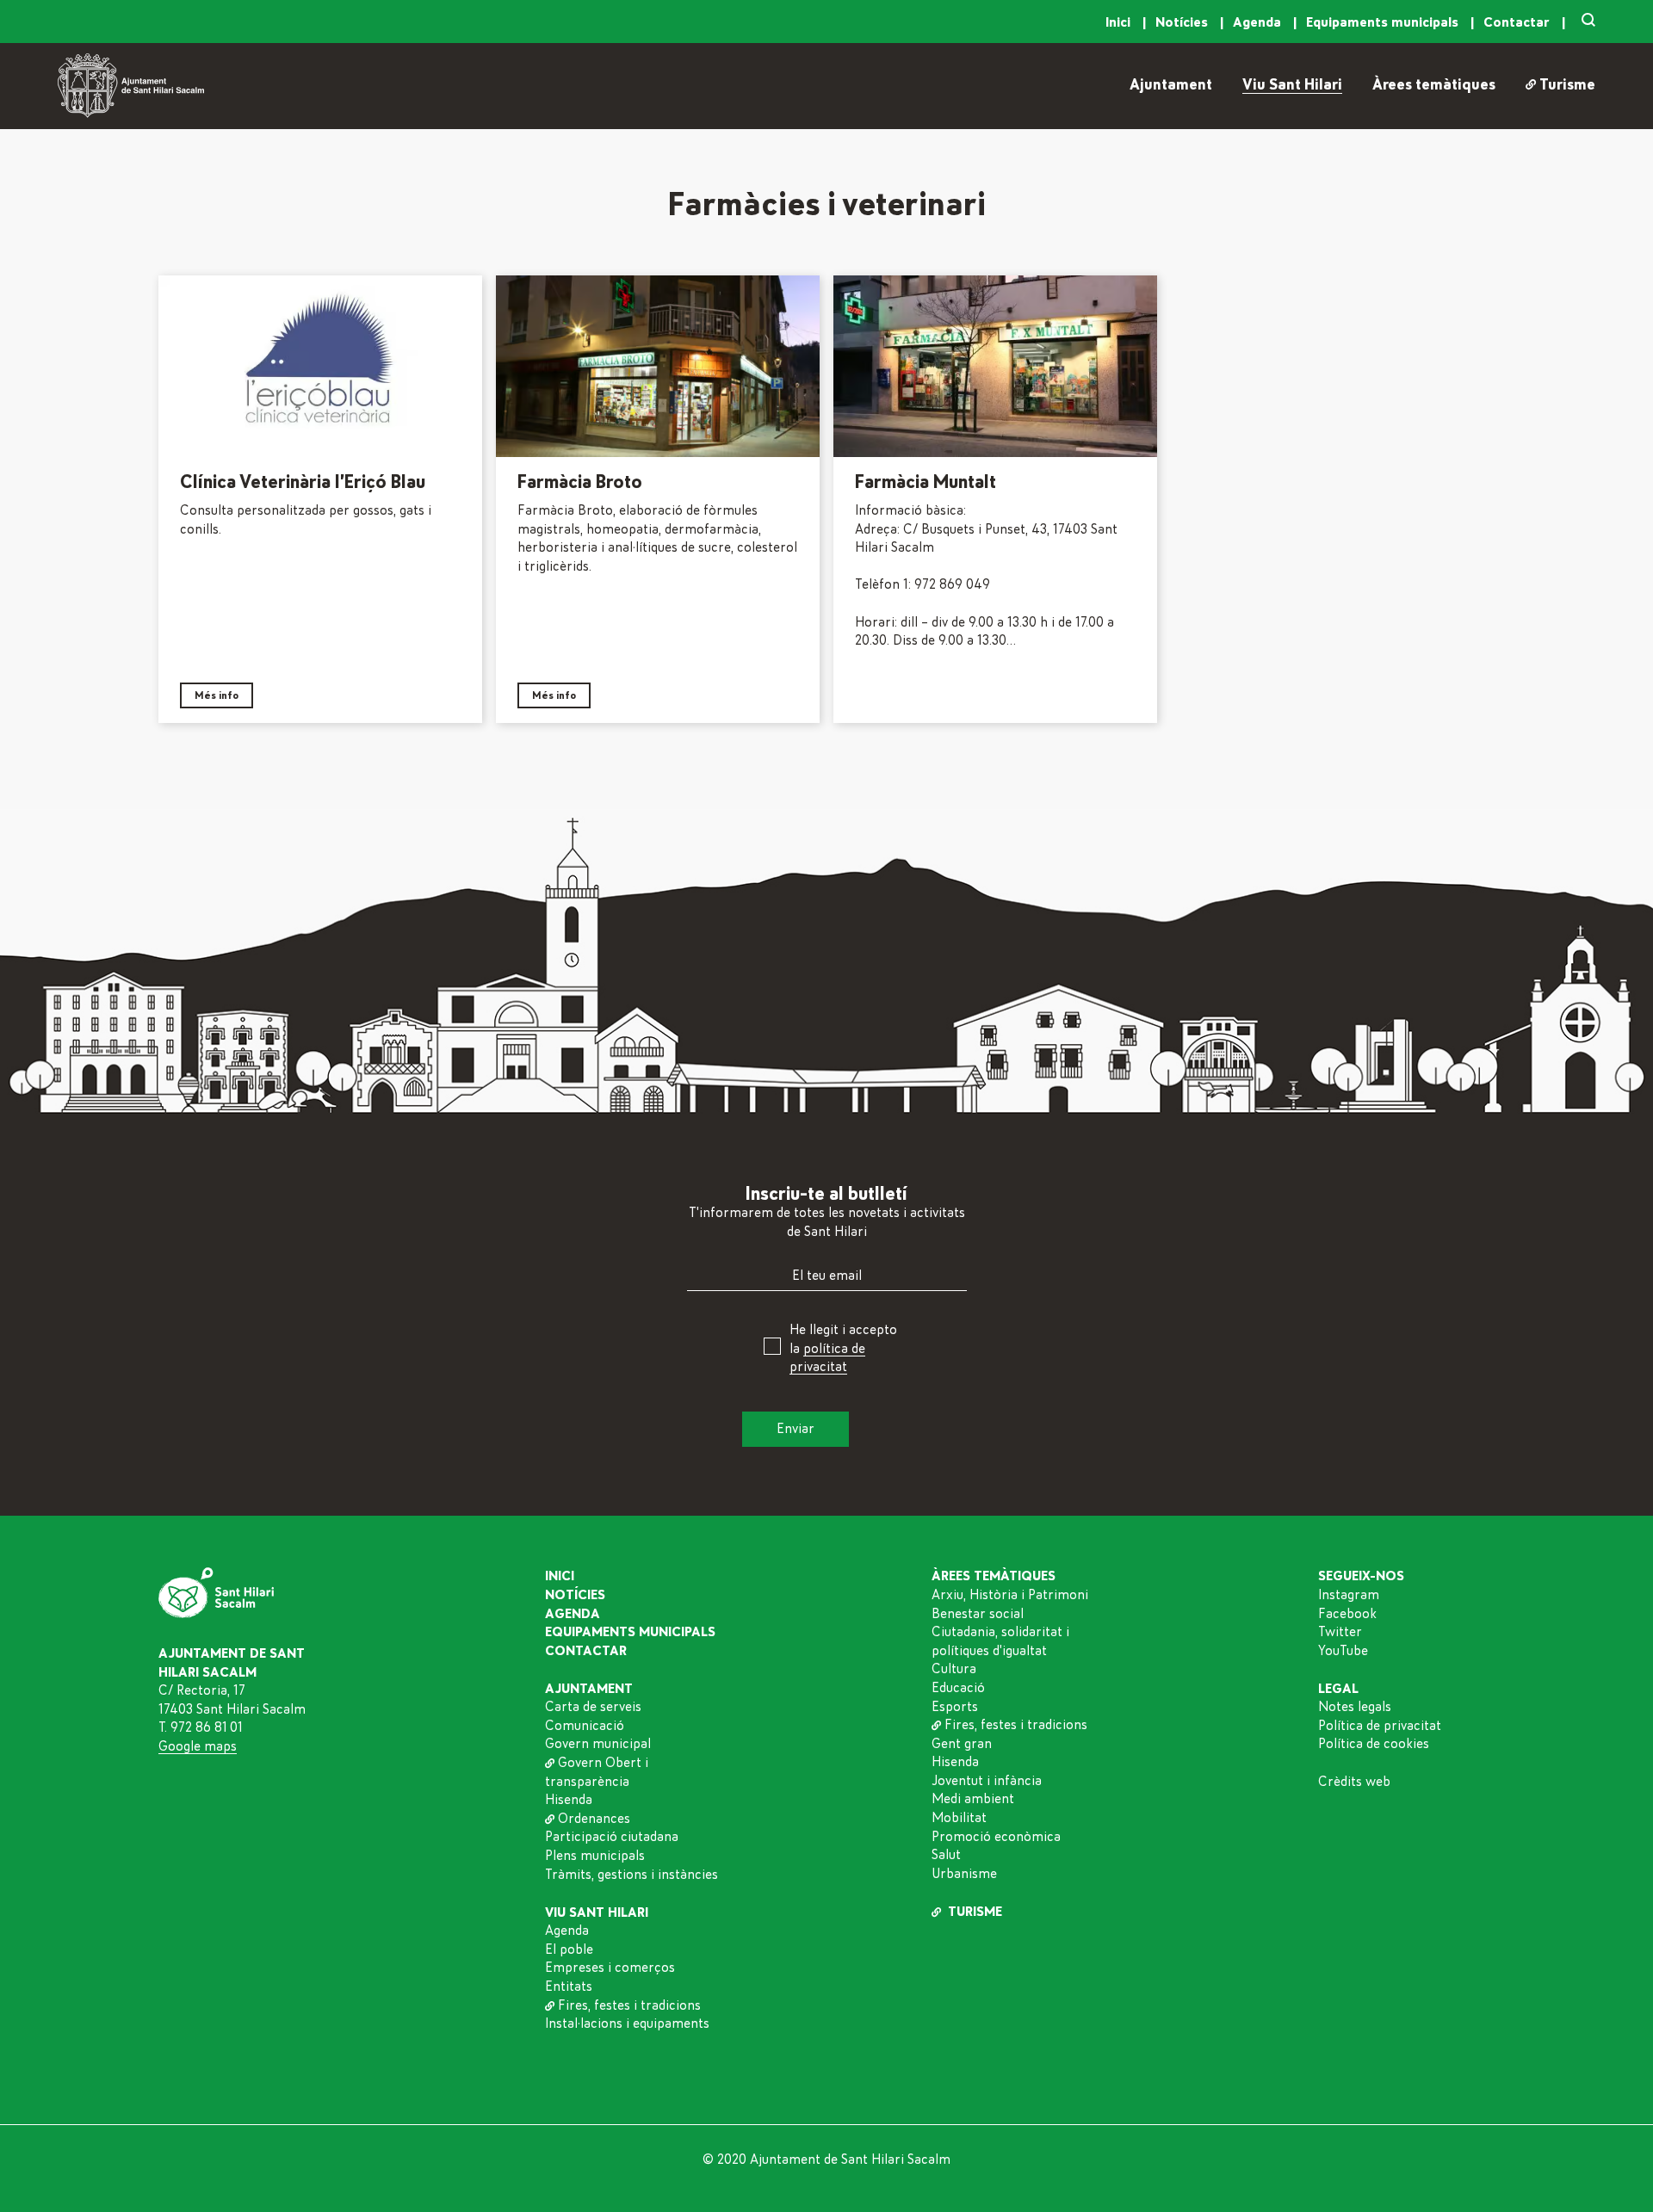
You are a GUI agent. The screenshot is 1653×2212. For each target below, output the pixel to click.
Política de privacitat (1380, 1726)
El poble (569, 1949)
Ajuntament (1171, 85)
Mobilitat (959, 1818)
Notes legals (1355, 1707)
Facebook (1347, 1614)
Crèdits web (1354, 1782)
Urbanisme (964, 1874)
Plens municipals (595, 1856)
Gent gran (962, 1744)
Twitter (1340, 1632)
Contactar (1518, 22)
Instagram (1349, 1595)
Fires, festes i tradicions (629, 2005)
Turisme (1567, 85)
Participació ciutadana (612, 1837)
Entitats (569, 1986)
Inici (1120, 22)
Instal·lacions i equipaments (627, 2024)
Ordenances (594, 1819)
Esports (955, 1707)
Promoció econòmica (996, 1837)
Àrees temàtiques (1434, 85)
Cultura (954, 1669)
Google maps (198, 1746)
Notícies (1183, 22)
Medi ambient (973, 1799)
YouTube (1343, 1651)
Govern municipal (598, 1744)
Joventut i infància (987, 1781)
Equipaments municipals (1384, 22)
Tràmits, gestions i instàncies (631, 1875)
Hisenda (569, 1800)
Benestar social (978, 1614)
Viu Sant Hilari (1292, 85)
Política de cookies (1374, 1744)
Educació (958, 1688)
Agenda (1259, 22)
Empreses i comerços (610, 1968)
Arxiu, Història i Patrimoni (1010, 1595)
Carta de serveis (593, 1707)
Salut (946, 1855)
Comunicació (585, 1726)
